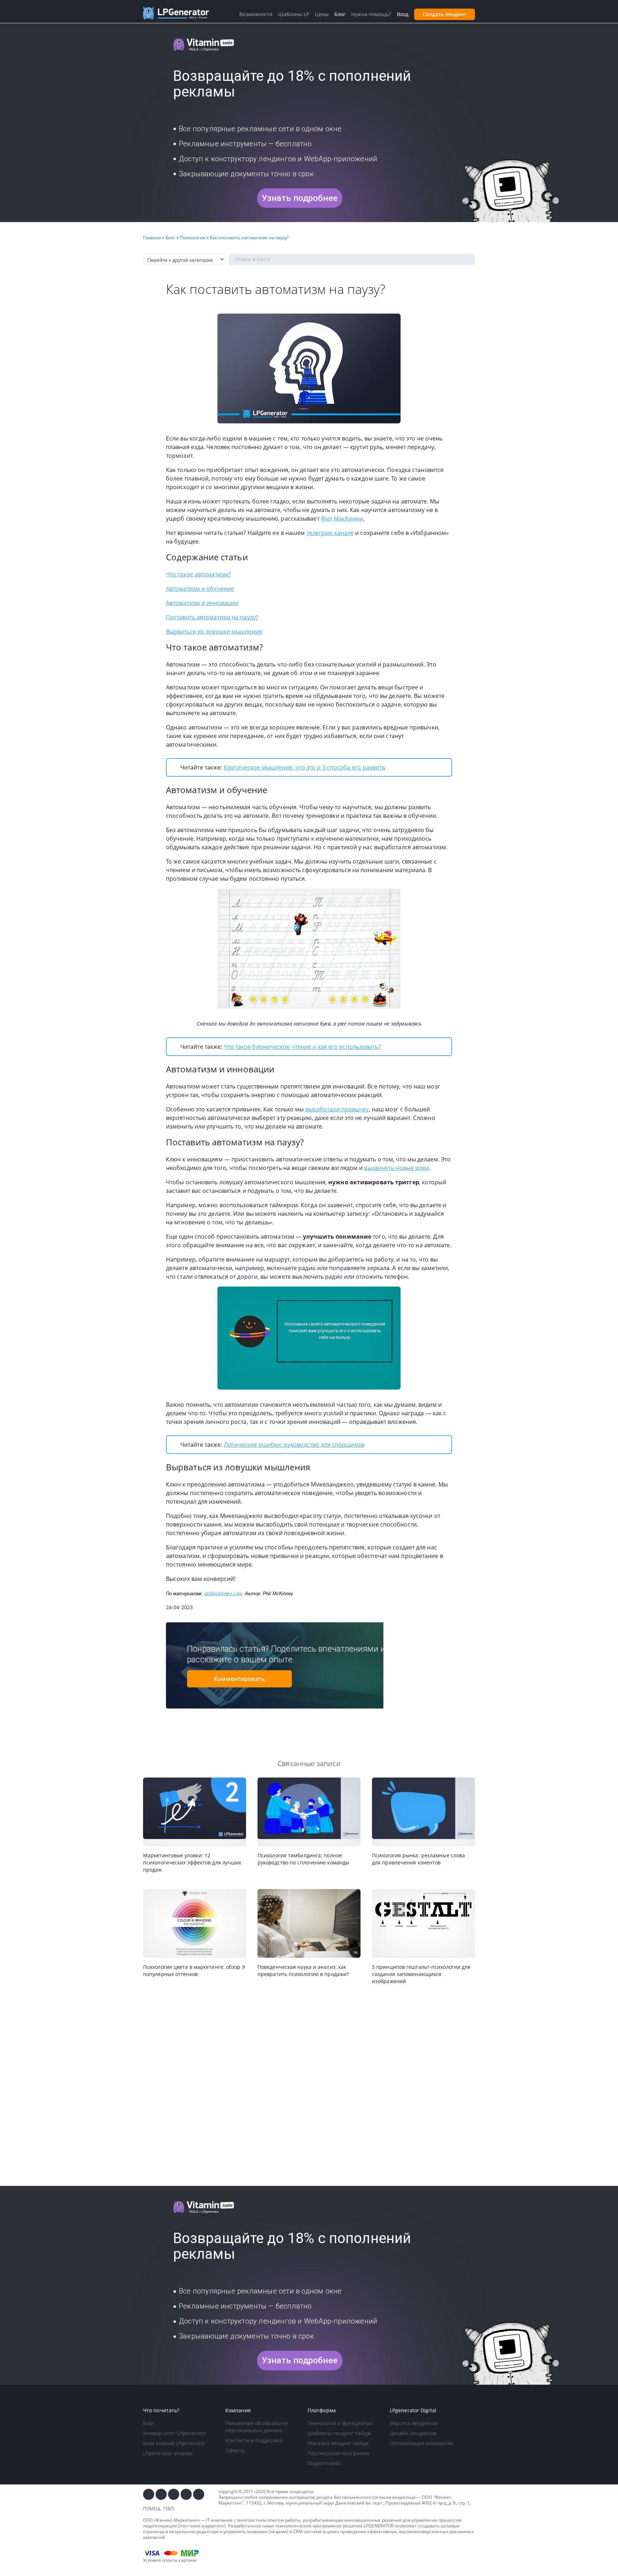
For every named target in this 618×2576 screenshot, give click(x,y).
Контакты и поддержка (254, 2440)
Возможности (256, 14)
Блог (149, 2423)
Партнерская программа (339, 2453)
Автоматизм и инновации (202, 603)
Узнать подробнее (300, 198)
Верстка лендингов (414, 2423)
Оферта (235, 2450)
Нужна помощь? (371, 14)
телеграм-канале (330, 533)
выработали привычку (337, 1109)
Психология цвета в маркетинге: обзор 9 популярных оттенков (194, 1970)
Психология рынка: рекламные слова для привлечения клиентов (418, 1859)
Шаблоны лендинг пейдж (339, 2433)
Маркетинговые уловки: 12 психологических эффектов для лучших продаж (192, 1862)
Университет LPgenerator (175, 2433)
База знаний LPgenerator (174, 2443)
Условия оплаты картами (170, 2560)
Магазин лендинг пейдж (338, 2443)
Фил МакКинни (342, 518)
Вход (403, 14)
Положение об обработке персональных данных (257, 2427)
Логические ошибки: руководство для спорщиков (294, 1445)
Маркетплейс (324, 2463)
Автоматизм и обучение (200, 589)
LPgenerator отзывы (168, 2453)
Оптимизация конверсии (421, 2443)
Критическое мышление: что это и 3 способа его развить (305, 767)
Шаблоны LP (294, 14)
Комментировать (239, 1679)
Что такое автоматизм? (198, 574)
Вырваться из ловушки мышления (214, 631)
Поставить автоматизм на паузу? (212, 617)
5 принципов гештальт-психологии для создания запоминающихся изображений (421, 1974)
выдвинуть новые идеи (396, 1168)
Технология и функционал (340, 2423)
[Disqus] (309, 2086)
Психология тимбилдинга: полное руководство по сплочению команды (303, 1859)
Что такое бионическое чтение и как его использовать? (302, 1047)
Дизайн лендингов (413, 2433)
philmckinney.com (224, 1594)
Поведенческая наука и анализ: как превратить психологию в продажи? (303, 1970)
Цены (322, 14)
